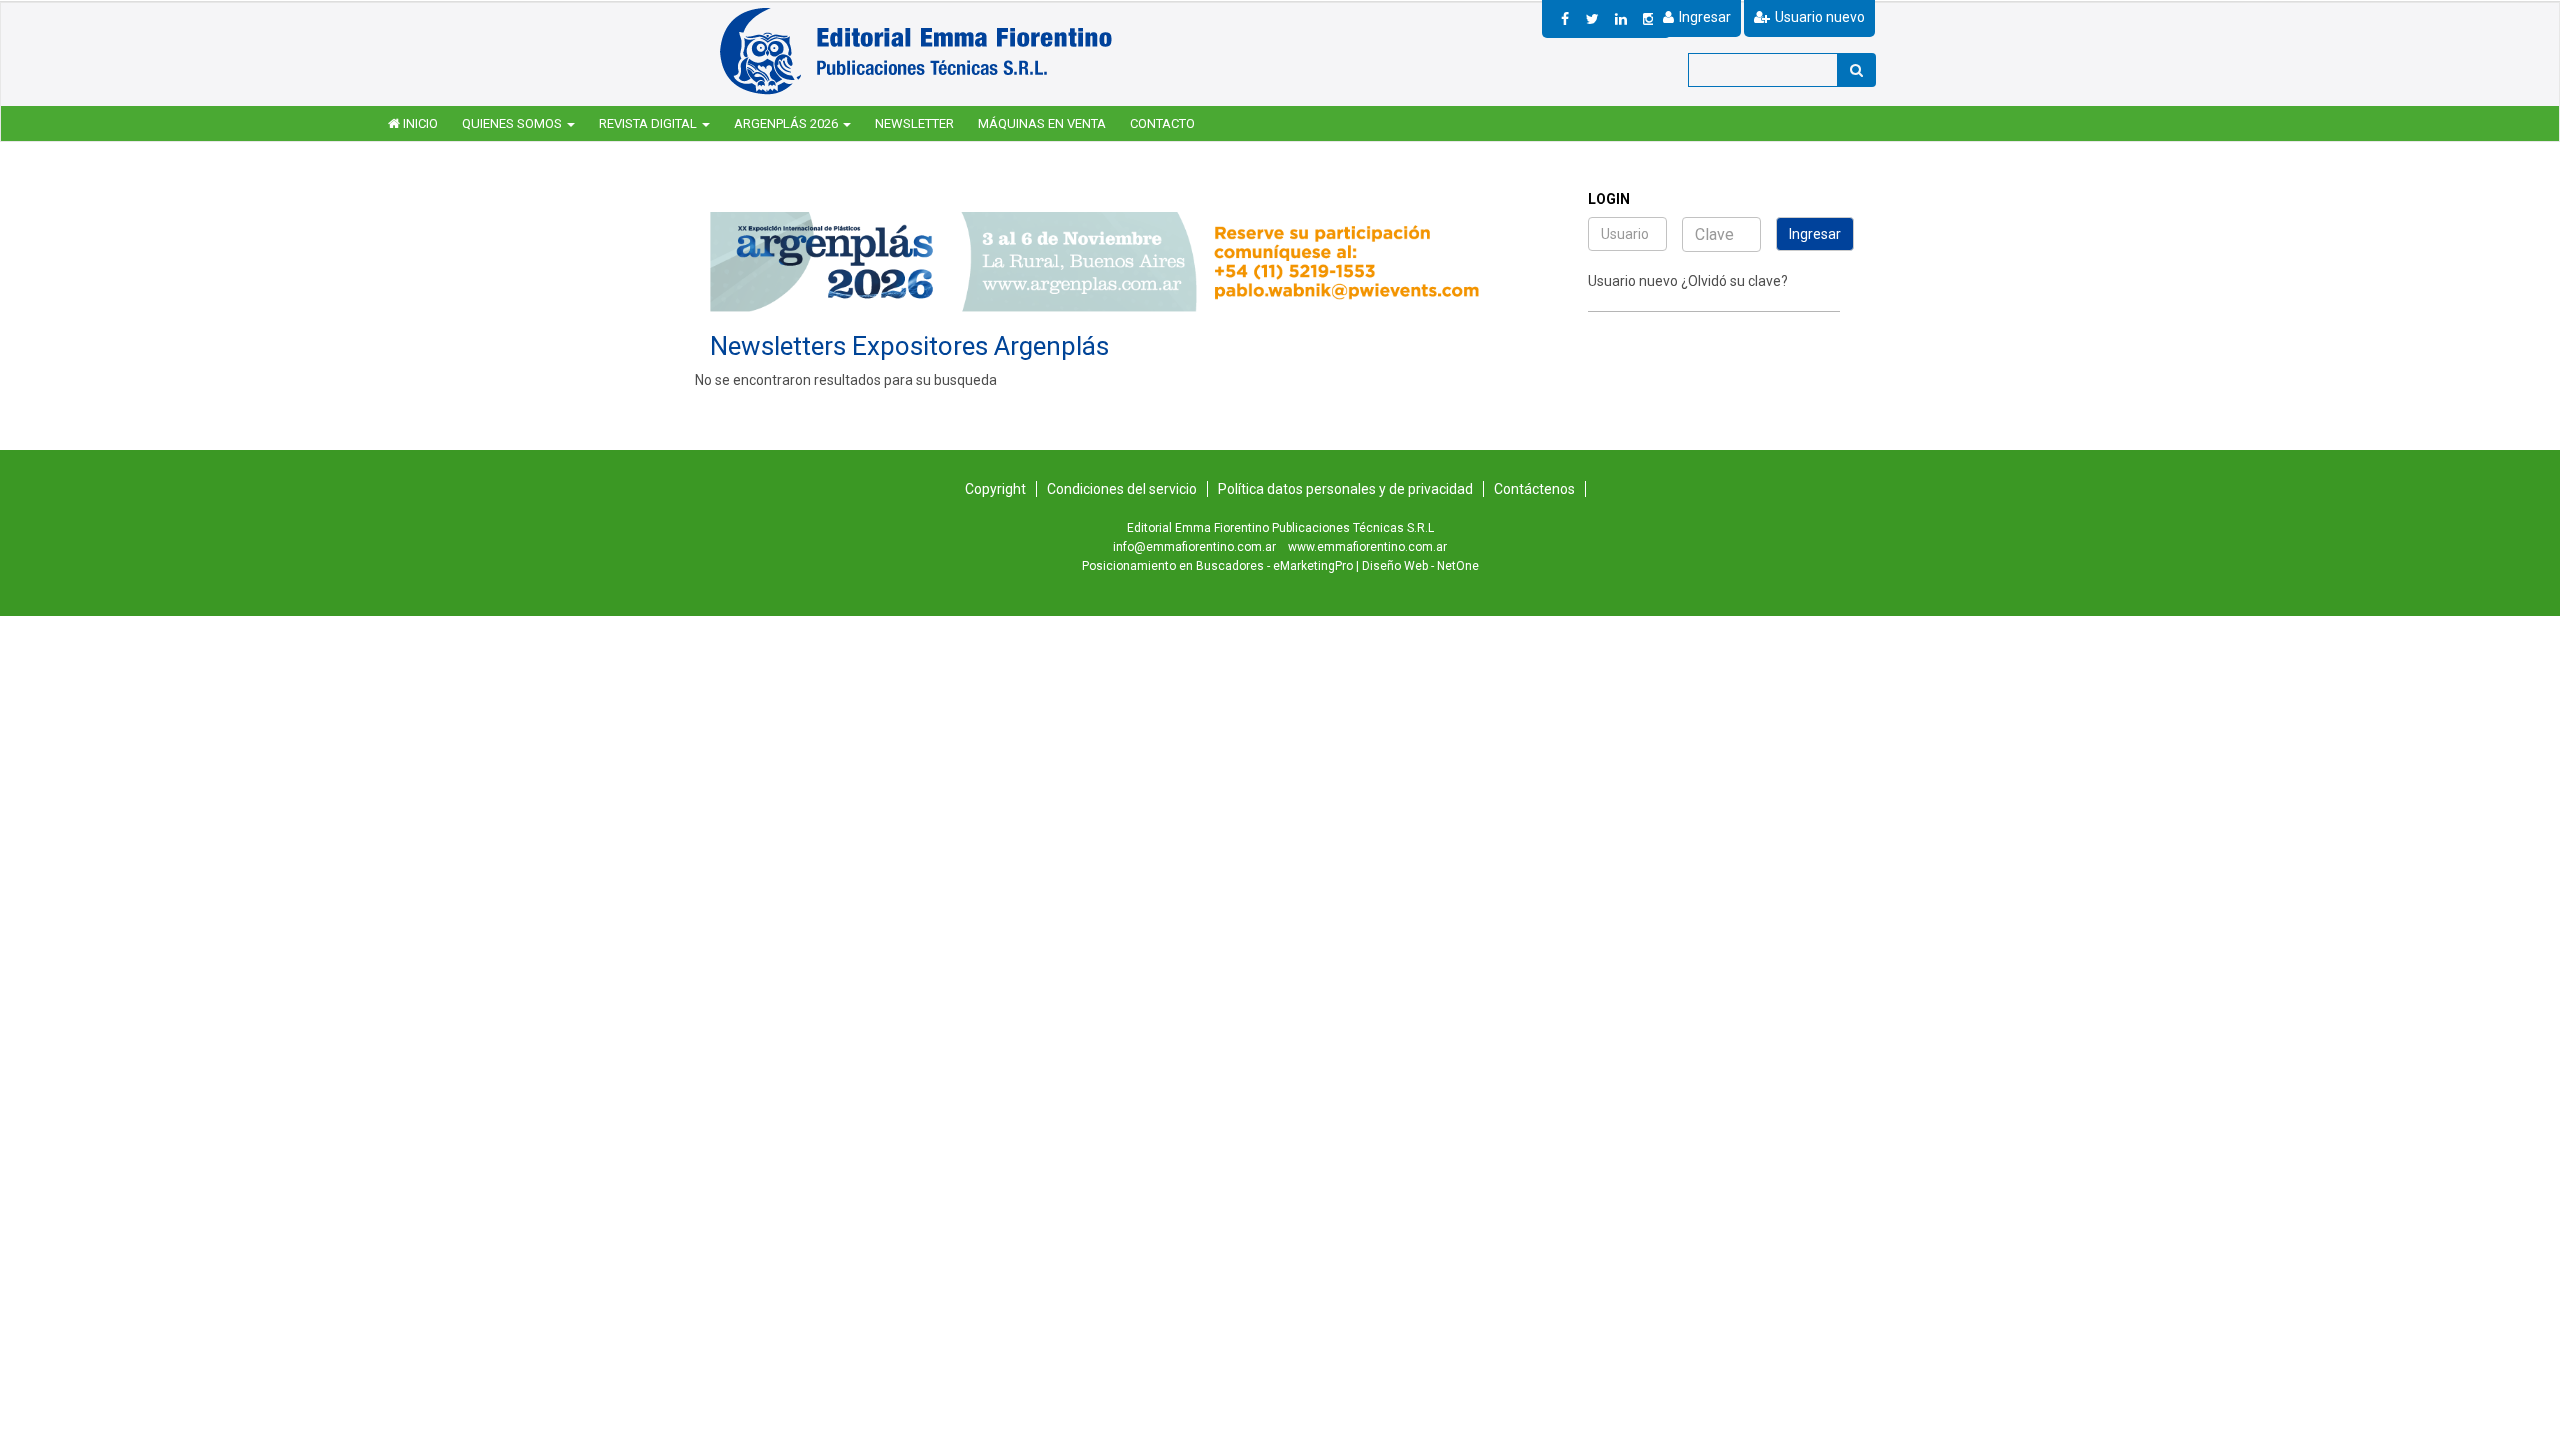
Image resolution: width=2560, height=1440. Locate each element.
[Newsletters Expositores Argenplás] (918, 50)
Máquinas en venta (1042, 123)
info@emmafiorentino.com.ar (1194, 547)
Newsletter (914, 123)
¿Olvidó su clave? (1734, 281)
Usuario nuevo (1633, 281)
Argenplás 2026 (787, 123)
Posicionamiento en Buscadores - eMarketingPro (1217, 566)
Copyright (995, 489)
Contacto (1162, 123)
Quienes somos (513, 123)
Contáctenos (1534, 489)
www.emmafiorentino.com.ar (1367, 547)
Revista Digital (649, 123)
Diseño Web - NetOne (1420, 566)
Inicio (419, 123)
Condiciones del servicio (1122, 489)
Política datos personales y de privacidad (1345, 489)
